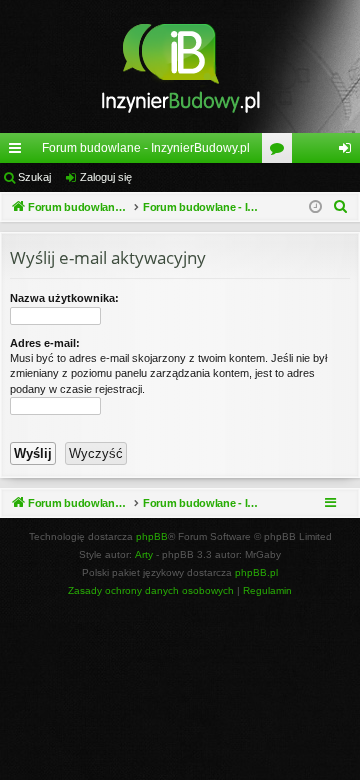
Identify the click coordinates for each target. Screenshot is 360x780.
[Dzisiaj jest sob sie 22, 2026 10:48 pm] (315, 207)
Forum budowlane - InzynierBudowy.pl (146, 148)
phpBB (152, 536)
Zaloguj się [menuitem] (349, 152)
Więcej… (19, 152)
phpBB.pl (256, 572)
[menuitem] (341, 207)
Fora (281, 152)
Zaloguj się (106, 177)
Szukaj (34, 177)
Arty (144, 554)
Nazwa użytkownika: (64, 298)
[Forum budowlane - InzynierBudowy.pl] (180, 66)
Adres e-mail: (45, 343)
